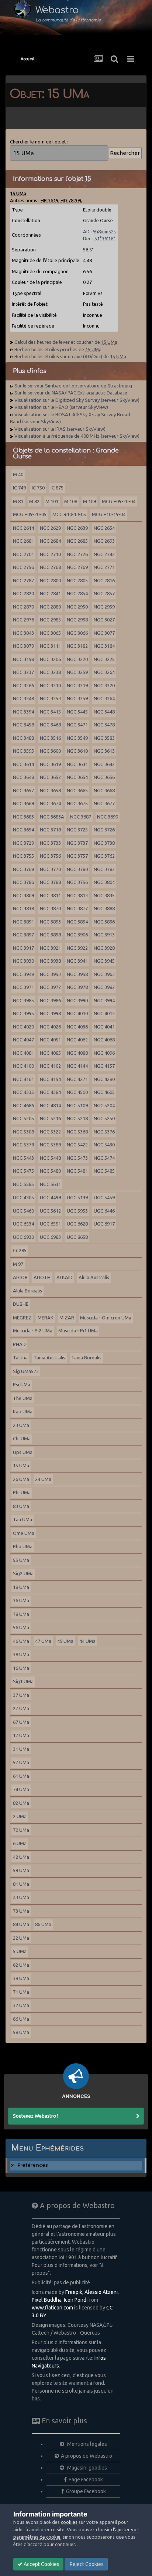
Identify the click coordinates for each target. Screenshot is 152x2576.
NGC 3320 (104, 685)
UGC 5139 (77, 1197)
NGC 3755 (23, 856)
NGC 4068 (104, 1040)
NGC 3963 (104, 974)
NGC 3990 (77, 1000)
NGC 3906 (77, 935)
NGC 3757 (77, 856)
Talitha (20, 1358)
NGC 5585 (23, 1184)
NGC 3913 (104, 935)
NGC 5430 (104, 1145)
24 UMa (43, 1479)
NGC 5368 (77, 1132)
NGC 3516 (50, 738)
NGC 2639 (77, 528)
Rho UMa (23, 1546)
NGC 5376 (104, 1132)
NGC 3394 (23, 712)
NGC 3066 (77, 633)
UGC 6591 (50, 1224)
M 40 (18, 474)
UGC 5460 (23, 1211)
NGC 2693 (104, 541)
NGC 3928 (104, 948)
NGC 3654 (77, 777)
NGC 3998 (50, 1013)
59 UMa (21, 1870)
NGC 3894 (77, 922)
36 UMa (21, 1600)
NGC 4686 (23, 1105)
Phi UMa (22, 1492)
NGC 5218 (77, 1118)
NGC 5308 (23, 1132)
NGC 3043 (23, 633)
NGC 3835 (104, 895)
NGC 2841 (50, 593)
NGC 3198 (23, 659)
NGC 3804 (104, 882)
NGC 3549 (77, 738)
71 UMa (21, 1992)
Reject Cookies (86, 2564)
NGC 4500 (77, 1092)
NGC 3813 (77, 895)
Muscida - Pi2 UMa (33, 1331)
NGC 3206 (50, 659)
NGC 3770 (50, 869)
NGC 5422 (77, 1145)
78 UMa (21, 1614)
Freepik (74, 2292)
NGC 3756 (50, 856)
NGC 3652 (50, 777)
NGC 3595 (23, 751)
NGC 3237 (23, 672)
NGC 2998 (77, 620)
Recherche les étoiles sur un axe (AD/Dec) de (70, 356)
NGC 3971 (23, 987)
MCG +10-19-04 (109, 514)
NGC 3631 (77, 764)
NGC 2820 (23, 593)
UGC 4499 (50, 1197)
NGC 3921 (50, 948)
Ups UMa (23, 1452)
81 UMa (21, 1884)
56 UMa (21, 1627)
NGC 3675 (77, 803)
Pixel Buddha (47, 2300)
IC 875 (57, 488)
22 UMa (21, 1938)
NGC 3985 (23, 1000)
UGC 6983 (50, 1237)
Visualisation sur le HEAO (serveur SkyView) (61, 407)
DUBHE (21, 1304)
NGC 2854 (77, 593)
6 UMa (20, 1843)
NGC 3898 (50, 935)
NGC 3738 (104, 843)
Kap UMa (23, 1411)
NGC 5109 (77, 1105)
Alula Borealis (27, 1291)
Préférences (33, 2165)
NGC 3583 (104, 738)
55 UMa (21, 1560)
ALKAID (65, 1277)
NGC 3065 (50, 633)
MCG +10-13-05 (69, 514)
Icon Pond (75, 2300)
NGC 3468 (50, 725)
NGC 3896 (104, 922)
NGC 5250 (104, 1118)
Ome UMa (24, 1533)
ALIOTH (42, 1277)
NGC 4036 (77, 1027)
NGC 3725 (77, 830)
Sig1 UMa (23, 1681)
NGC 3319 (77, 685)
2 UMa (20, 1816)
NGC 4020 (23, 1027)
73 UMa (21, 1911)
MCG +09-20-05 (30, 514)
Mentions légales (87, 2444)
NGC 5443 (23, 1158)
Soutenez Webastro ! (36, 2116)
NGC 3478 (104, 725)
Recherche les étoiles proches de (58, 349)
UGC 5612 (50, 1211)
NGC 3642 (104, 764)
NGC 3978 (77, 987)
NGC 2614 (23, 528)
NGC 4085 (50, 1053)
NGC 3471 (77, 725)
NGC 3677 (104, 803)
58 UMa (21, 2032)
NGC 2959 (104, 607)
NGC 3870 (50, 908)
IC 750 (38, 488)
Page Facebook (86, 2480)
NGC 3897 (23, 935)
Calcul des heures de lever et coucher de (66, 342)
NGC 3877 (77, 908)
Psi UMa (22, 1384)
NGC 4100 (23, 1066)
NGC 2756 (23, 567)
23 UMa (21, 1425)
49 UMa (65, 1641)
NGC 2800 (50, 580)
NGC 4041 (104, 1027)
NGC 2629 (50, 528)
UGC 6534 (23, 1224)
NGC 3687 (81, 817)
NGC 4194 (50, 1079)
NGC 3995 (23, 1013)
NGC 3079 (23, 646)
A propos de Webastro (87, 2456)
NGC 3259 (77, 672)
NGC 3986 (50, 1000)
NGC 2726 (77, 554)
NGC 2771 (104, 567)
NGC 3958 (77, 974)
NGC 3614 (23, 764)
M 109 (89, 501)
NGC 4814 (50, 1105)
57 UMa (21, 1762)
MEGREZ (22, 1318)
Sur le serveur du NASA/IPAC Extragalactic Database (71, 393)
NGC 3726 (104, 830)
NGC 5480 (50, 1171)
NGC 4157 (104, 1066)
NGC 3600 (50, 751)
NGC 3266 (23, 685)
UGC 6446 (104, 1211)
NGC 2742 (104, 554)
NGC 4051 (50, 1040)
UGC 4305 (23, 1197)
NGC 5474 (104, 1158)
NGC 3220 (77, 659)
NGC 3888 (104, 908)
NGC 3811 (50, 895)
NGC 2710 (50, 554)
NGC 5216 (50, 1118)
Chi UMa (22, 1438)
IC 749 (19, 488)
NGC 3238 (50, 672)
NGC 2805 (77, 580)
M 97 (18, 1264)
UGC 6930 (23, 1237)
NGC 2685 (77, 541)
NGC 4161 (23, 1079)
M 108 (71, 501)
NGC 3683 (23, 817)
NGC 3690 (108, 817)
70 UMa (21, 1830)
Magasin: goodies (87, 2468)
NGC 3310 (50, 685)
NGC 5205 (23, 1118)
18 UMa (21, 1587)
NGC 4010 (77, 1013)
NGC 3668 (104, 790)
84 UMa (21, 1924)
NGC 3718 (50, 830)
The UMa (23, 1398)
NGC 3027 (104, 620)
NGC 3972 (50, 987)
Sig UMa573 (26, 1371)
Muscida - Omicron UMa (106, 1318)
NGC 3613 (104, 751)
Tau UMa (23, 1519)
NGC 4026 (50, 1027)
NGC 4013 (104, 1013)
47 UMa (43, 1641)
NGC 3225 (104, 659)
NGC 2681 (23, 541)
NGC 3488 (23, 738)
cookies (69, 2522)
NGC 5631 (50, 1184)
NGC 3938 (50, 961)
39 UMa (21, 1978)
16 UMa (21, 1668)
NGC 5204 (104, 1105)
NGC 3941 (77, 961)
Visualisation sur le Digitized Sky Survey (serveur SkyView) (77, 400)
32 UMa (21, 2005)
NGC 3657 (23, 790)
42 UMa (21, 1857)
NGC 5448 (50, 1158)
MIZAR (67, 1318)
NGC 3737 (77, 843)
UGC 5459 (104, 1197)
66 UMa (21, 2019)
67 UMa (21, 1722)
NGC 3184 (104, 646)
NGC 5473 (77, 1158)
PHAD (19, 1344)
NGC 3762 (104, 856)
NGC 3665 (77, 790)
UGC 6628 (77, 1224)
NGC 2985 (50, 620)
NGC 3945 (104, 961)
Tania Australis (49, 1358)
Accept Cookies (41, 2564)
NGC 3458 (23, 725)
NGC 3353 (50, 698)
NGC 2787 (23, 580)
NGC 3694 (23, 830)
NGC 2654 (104, 528)
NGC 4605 (104, 1092)
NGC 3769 (23, 869)
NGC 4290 (104, 1079)
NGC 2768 (50, 567)
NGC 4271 (77, 1079)
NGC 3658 (50, 790)
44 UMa (87, 1641)
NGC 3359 (77, 698)
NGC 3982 (104, 987)
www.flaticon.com (52, 2308)
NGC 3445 (77, 712)
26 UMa (21, 1479)
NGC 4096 (104, 1053)
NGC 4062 (77, 1040)
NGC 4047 (23, 1040)
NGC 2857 (104, 593)
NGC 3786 (23, 882)
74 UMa (21, 1789)
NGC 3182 (77, 646)
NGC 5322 (50, 1132)
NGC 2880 (50, 607)
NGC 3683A (52, 817)
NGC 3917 (23, 948)
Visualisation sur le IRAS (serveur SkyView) (60, 429)
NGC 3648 (23, 777)
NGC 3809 (23, 895)
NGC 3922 (77, 948)
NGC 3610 (77, 751)
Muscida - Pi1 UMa (78, 1331)
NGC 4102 (50, 1066)
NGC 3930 (23, 961)
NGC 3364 (104, 698)
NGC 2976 (23, 620)
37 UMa (21, 1695)
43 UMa (21, 1897)
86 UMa (43, 1924)
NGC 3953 (50, 974)
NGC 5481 (77, 1171)
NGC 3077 (104, 633)
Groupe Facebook (86, 2491)
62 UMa (21, 1965)
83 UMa (21, 1506)
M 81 (18, 501)
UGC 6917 (104, 1224)
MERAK (46, 1318)
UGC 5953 (77, 1211)
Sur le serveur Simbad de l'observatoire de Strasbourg (73, 386)
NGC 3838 (23, 908)
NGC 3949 (23, 974)
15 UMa (21, 1465)
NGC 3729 (23, 843)
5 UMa (20, 1951)
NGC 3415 (50, 712)
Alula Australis (94, 1277)
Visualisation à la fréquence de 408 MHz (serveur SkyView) (77, 436)
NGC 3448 (104, 712)
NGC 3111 (50, 646)
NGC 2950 (77, 607)
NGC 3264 (104, 672)
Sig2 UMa (23, 1573)
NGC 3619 (50, 764)
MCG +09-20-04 (119, 501)
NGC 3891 (23, 922)
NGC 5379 (23, 1145)
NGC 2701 (23, 554)
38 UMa (21, 1654)
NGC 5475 (23, 1171)
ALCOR (20, 1277)
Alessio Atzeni (101, 2292)
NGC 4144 (77, 1066)
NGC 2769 (77, 567)
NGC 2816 (104, 580)
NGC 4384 (50, 1092)
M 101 (52, 501)
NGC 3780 (77, 869)
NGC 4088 (77, 1053)
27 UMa (21, 1708)
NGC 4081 (23, 1053)
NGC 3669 (23, 803)
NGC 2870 (23, 607)
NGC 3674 (50, 803)
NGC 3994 (104, 1000)
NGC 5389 (50, 1145)
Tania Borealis (86, 1358)
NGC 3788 (50, 882)
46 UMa (21, 1641)
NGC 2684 (50, 541)
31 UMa (21, 1749)
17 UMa (21, 1735)
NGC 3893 (50, 922)
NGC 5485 (104, 1171)
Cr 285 (20, 1250)
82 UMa (21, 1803)
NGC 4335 (23, 1092)
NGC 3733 (50, 843)
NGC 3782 (104, 869)
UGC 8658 (77, 1237)
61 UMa (21, 1776)
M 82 (34, 501)
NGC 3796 (77, 882)
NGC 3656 (104, 777)
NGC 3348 (23, 698)
